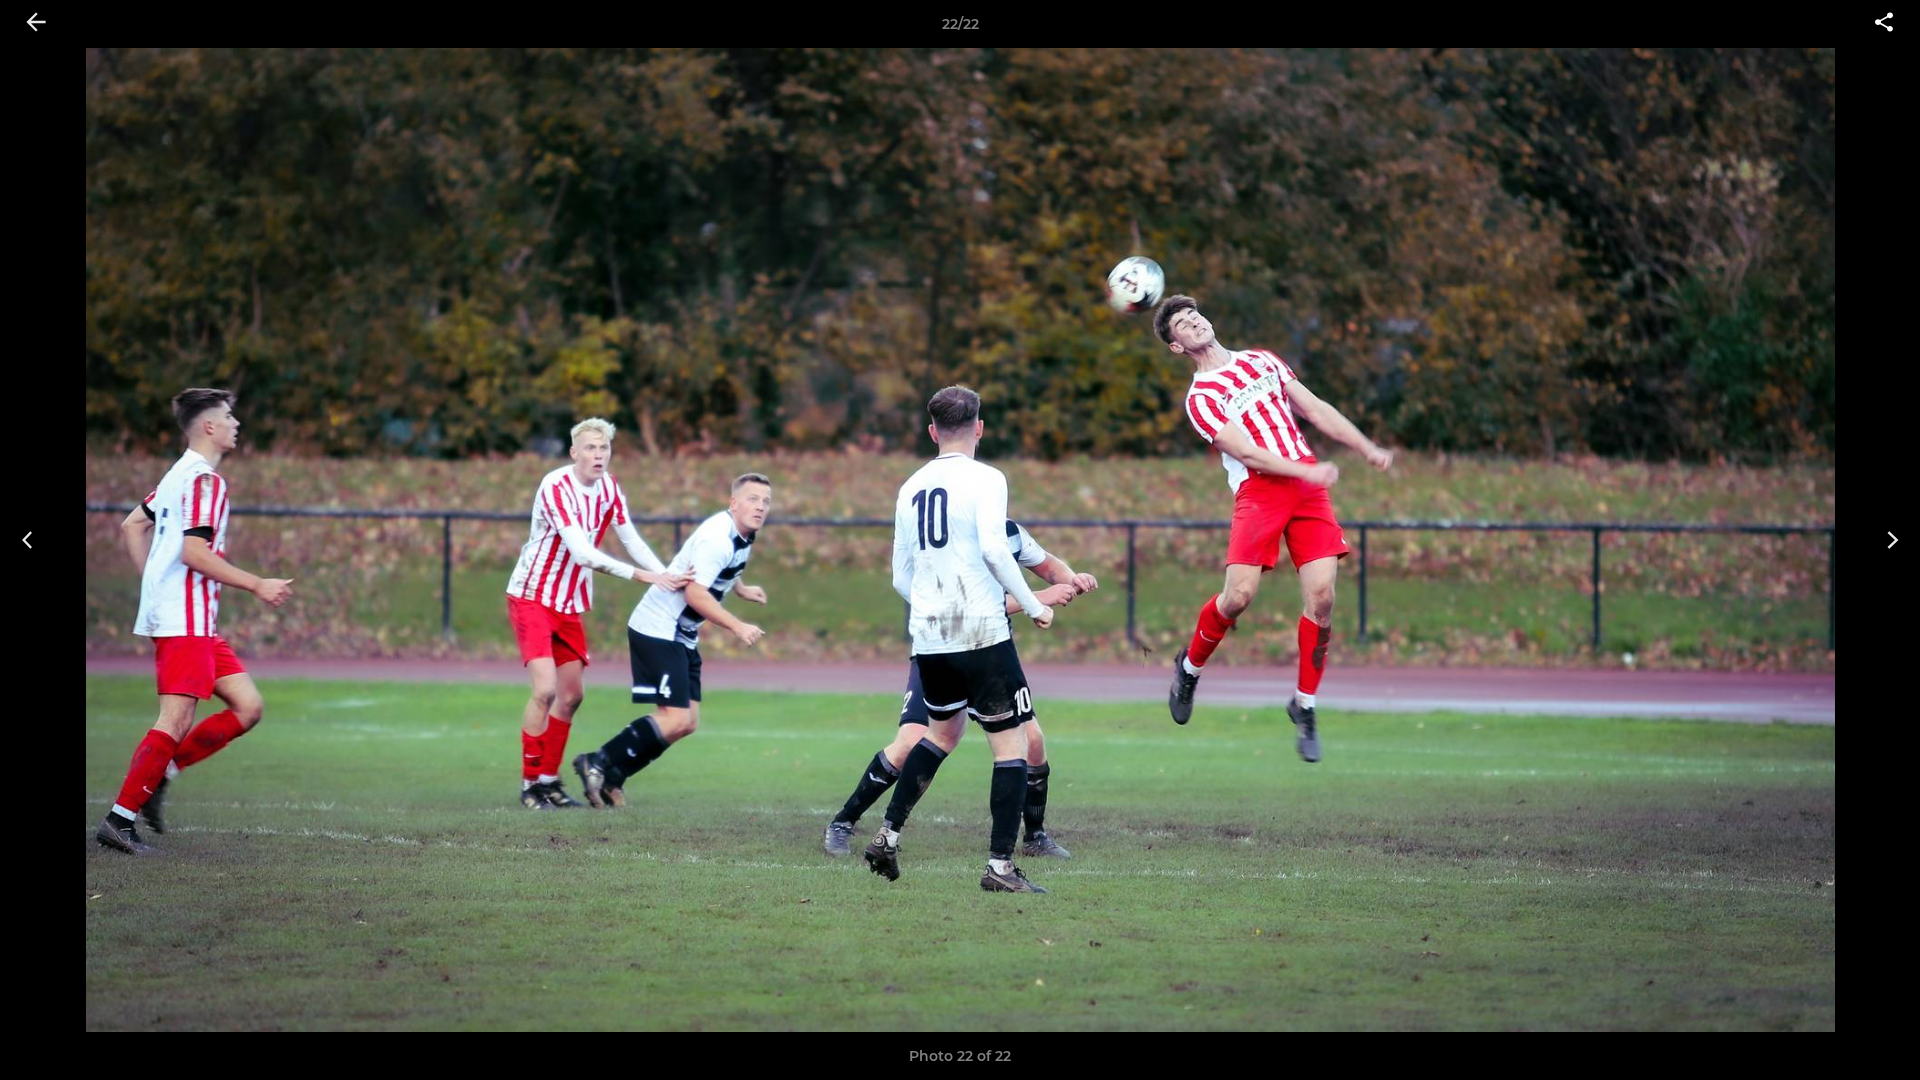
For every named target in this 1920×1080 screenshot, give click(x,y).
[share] (1884, 24)
